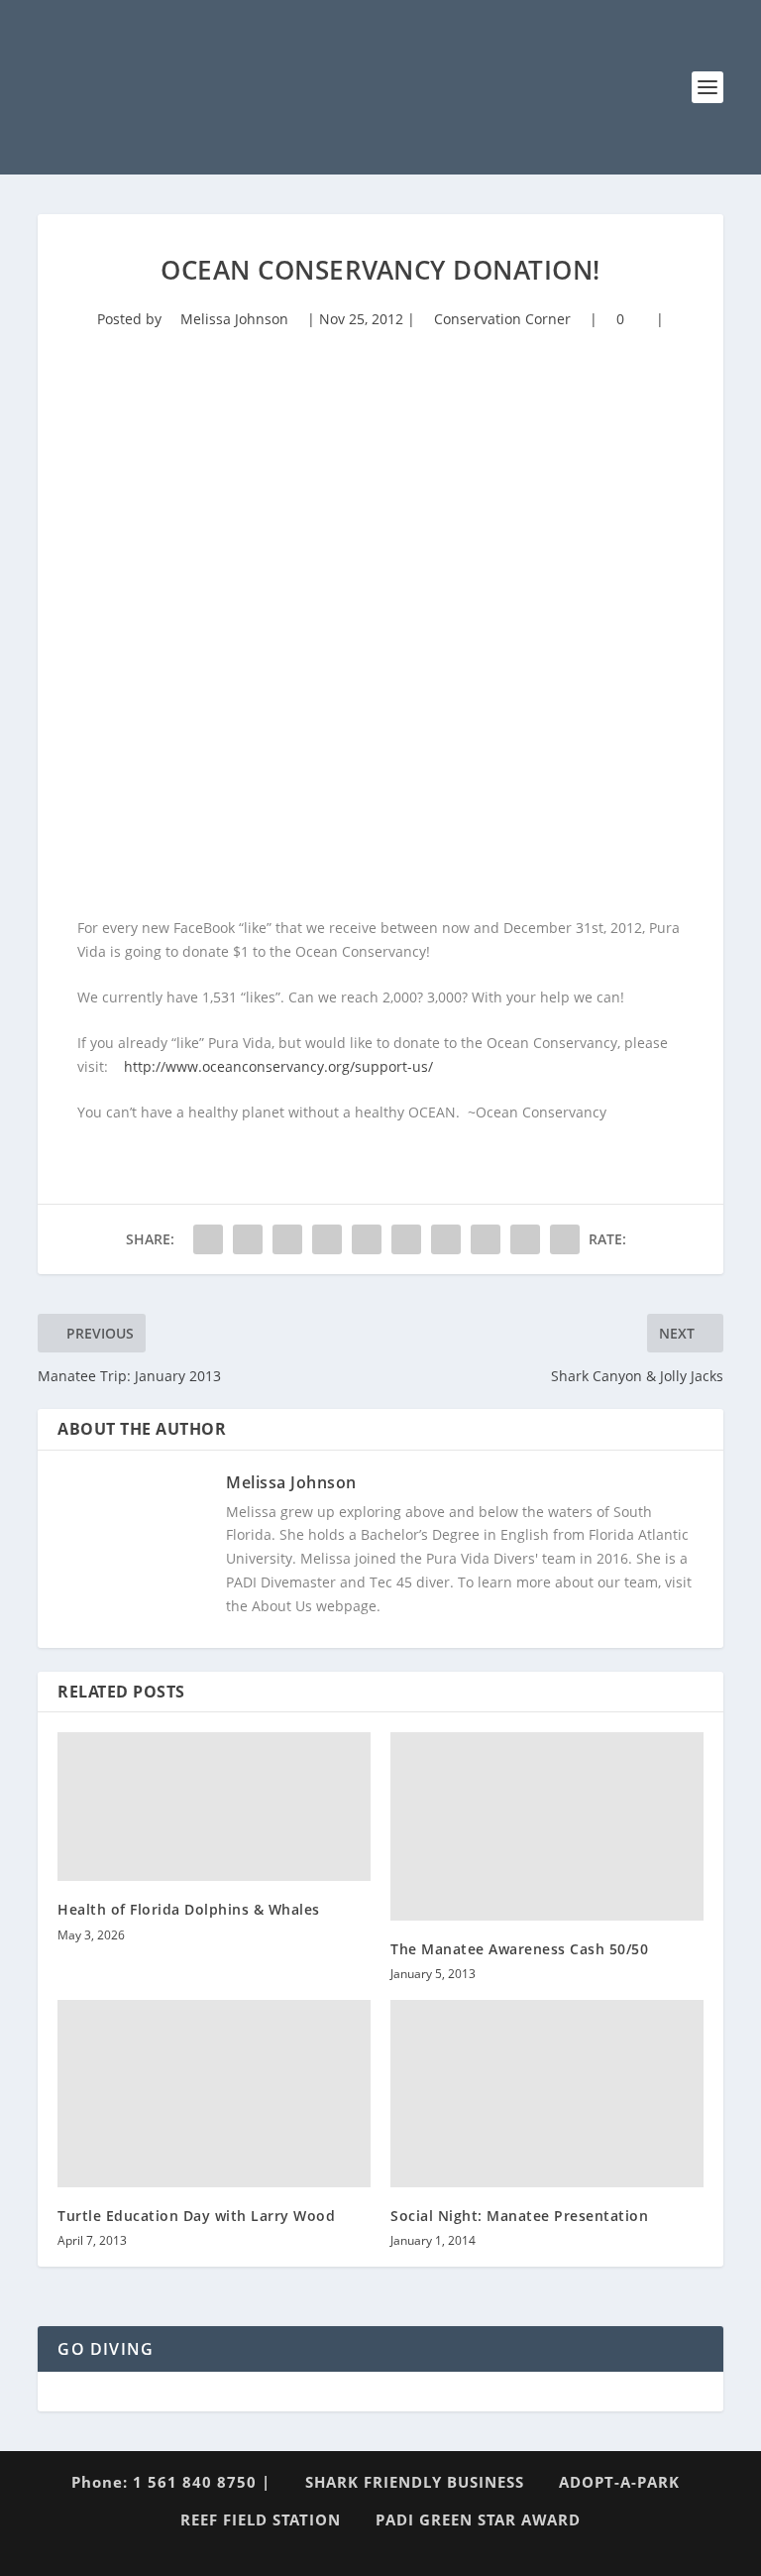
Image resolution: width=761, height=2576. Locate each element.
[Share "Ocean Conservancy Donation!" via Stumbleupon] (486, 1239)
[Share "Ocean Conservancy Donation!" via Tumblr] (327, 1239)
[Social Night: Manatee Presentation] (547, 2094)
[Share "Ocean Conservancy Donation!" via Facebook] (208, 1239)
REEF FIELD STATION (261, 2519)
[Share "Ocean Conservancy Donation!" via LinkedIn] (406, 1239)
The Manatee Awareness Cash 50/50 (519, 1949)
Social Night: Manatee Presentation (519, 2216)
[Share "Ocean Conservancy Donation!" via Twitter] (248, 1239)
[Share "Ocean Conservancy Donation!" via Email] (525, 1239)
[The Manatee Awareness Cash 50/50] (547, 1826)
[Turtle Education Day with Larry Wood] (214, 2094)
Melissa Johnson (234, 319)
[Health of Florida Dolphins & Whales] (214, 1807)
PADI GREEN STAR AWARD (478, 2519)
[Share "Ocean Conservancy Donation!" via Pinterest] (367, 1239)
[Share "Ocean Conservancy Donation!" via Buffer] (446, 1239)
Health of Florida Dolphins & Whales (189, 1909)
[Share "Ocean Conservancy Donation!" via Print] (565, 1239)
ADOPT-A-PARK (619, 2482)
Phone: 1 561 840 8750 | (171, 2482)
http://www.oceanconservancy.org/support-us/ (278, 1066)
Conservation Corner (502, 319)
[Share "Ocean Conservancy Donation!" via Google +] (287, 1239)
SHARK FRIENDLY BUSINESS (415, 2482)
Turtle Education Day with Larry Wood (196, 2216)
